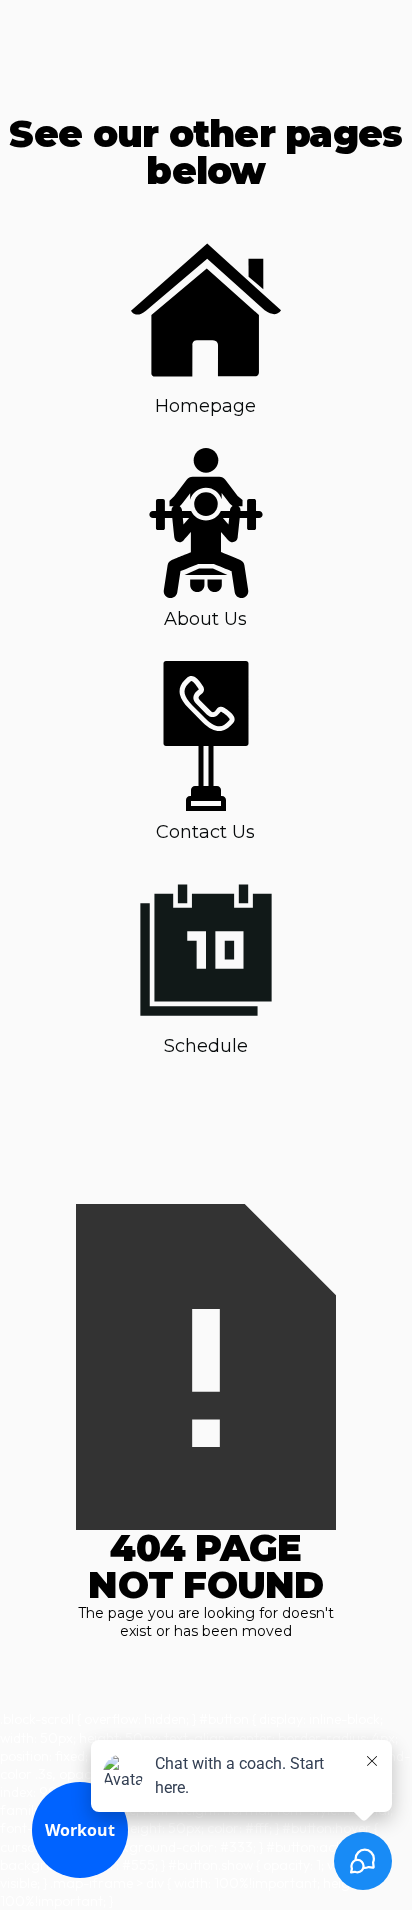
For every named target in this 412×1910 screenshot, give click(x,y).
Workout (80, 1830)
